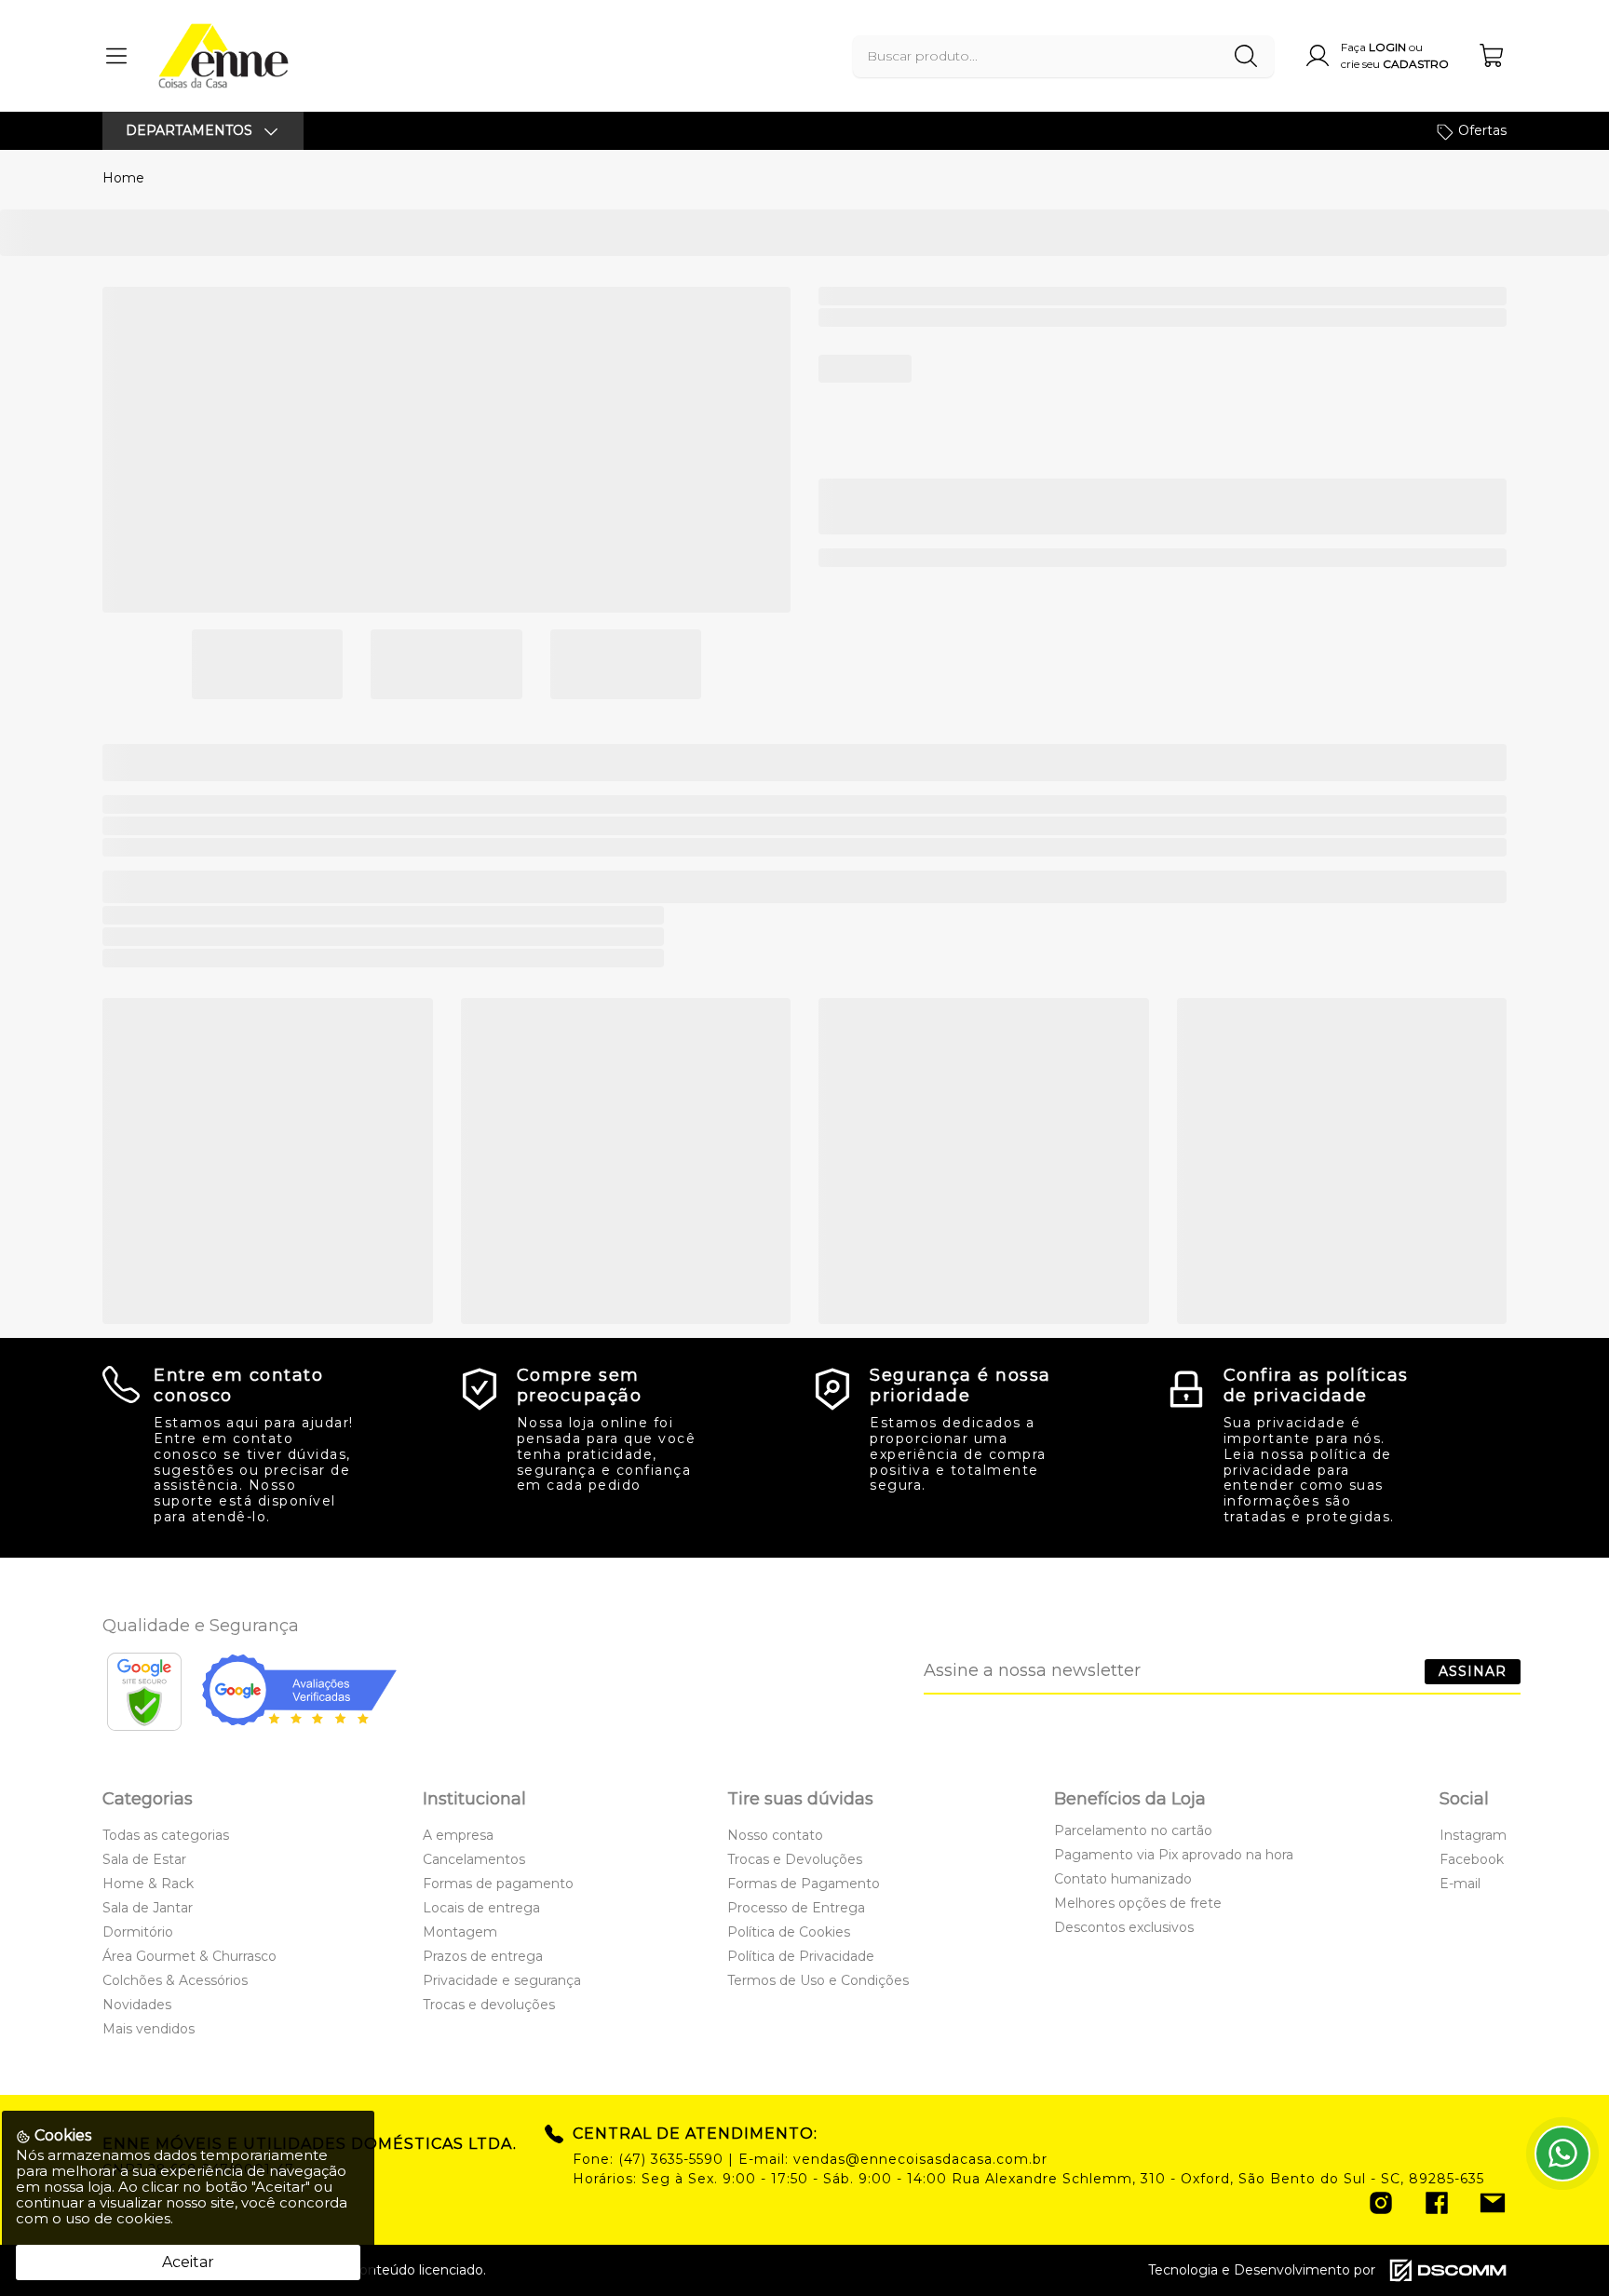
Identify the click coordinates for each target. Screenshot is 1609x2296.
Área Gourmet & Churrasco (189, 1956)
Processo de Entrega (796, 1908)
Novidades (137, 2005)
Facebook (1472, 1859)
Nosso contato (775, 1835)
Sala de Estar (144, 1859)
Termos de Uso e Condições (818, 1980)
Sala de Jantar (148, 1908)
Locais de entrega (481, 1908)
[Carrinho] (1493, 55)
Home (123, 178)
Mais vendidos (149, 2029)
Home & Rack (148, 1884)
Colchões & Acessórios (175, 1980)
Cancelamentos (474, 1859)
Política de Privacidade (801, 1956)
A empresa (458, 1835)
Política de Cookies (789, 1932)
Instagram (1473, 1835)
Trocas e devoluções (489, 2005)
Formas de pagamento (498, 1884)
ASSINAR (1473, 1671)
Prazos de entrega (483, 1956)
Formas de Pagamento (804, 1884)
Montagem (460, 1932)
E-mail (1460, 1884)
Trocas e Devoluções (795, 1859)
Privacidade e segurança (502, 1980)
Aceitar (188, 2262)
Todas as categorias (166, 1835)
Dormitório (138, 1932)
